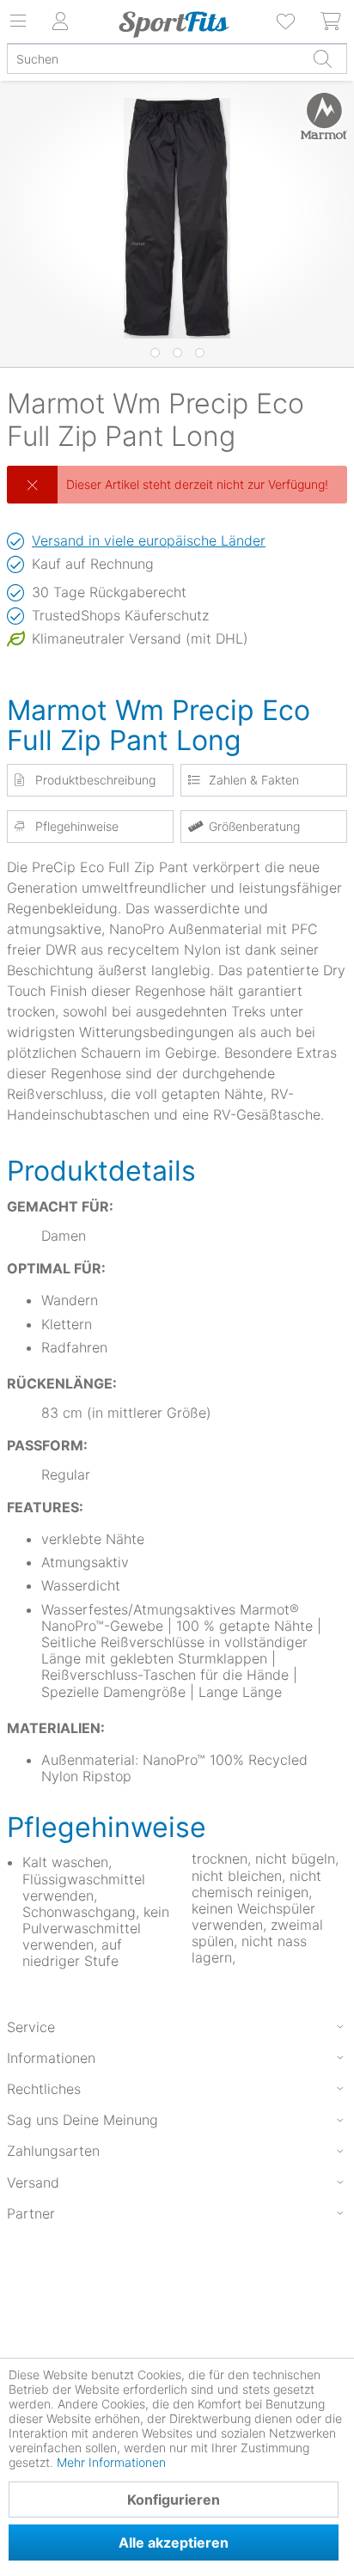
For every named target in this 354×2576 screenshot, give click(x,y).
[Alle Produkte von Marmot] (317, 116)
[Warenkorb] (332, 21)
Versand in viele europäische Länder (149, 540)
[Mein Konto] (60, 21)
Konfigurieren (174, 2500)
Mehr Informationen (111, 2462)
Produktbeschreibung (95, 780)
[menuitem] (287, 21)
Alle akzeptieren (174, 2542)
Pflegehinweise (77, 826)
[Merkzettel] (287, 21)
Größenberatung (254, 826)
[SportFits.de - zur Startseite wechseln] (174, 24)
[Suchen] (322, 58)
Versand (33, 2182)
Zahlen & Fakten (254, 780)
